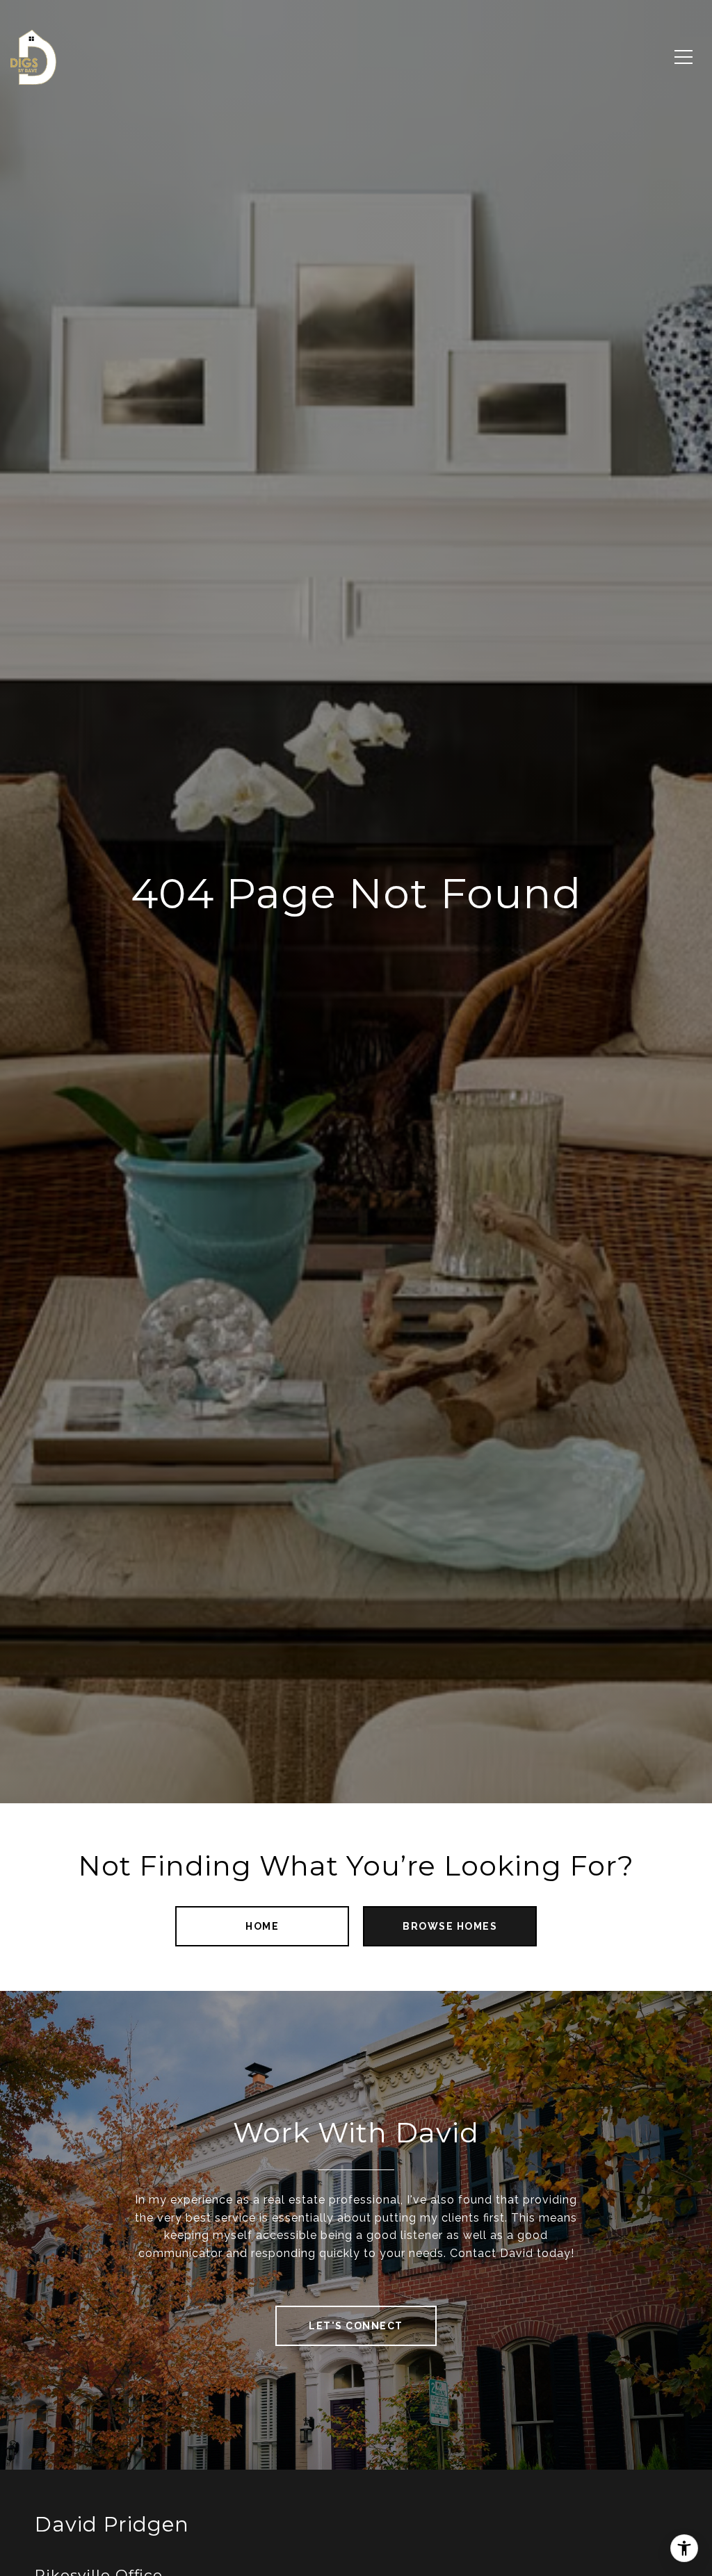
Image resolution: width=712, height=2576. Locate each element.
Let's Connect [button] (356, 2326)
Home (262, 1926)
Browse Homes (450, 1926)
